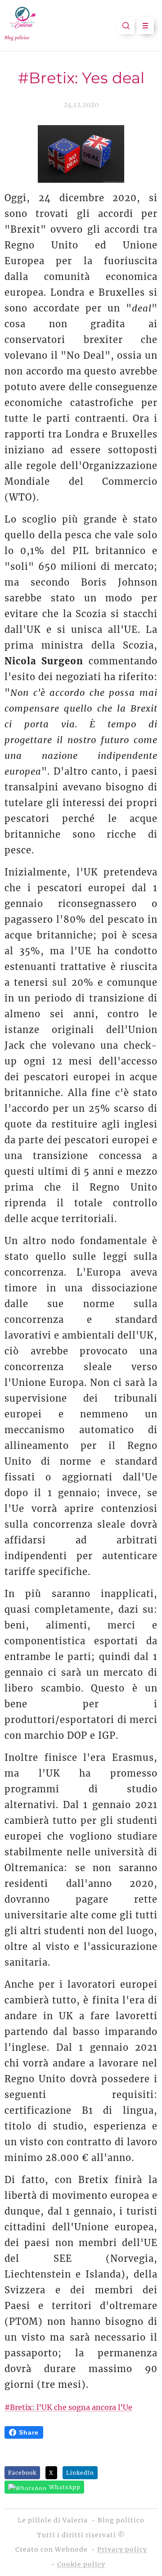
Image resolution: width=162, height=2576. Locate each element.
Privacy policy (122, 2549)
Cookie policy (81, 2564)
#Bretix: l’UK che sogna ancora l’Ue (68, 2407)
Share (29, 2432)
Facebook (22, 2473)
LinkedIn (80, 2473)
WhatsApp (65, 2487)
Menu (145, 26)
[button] (126, 26)
